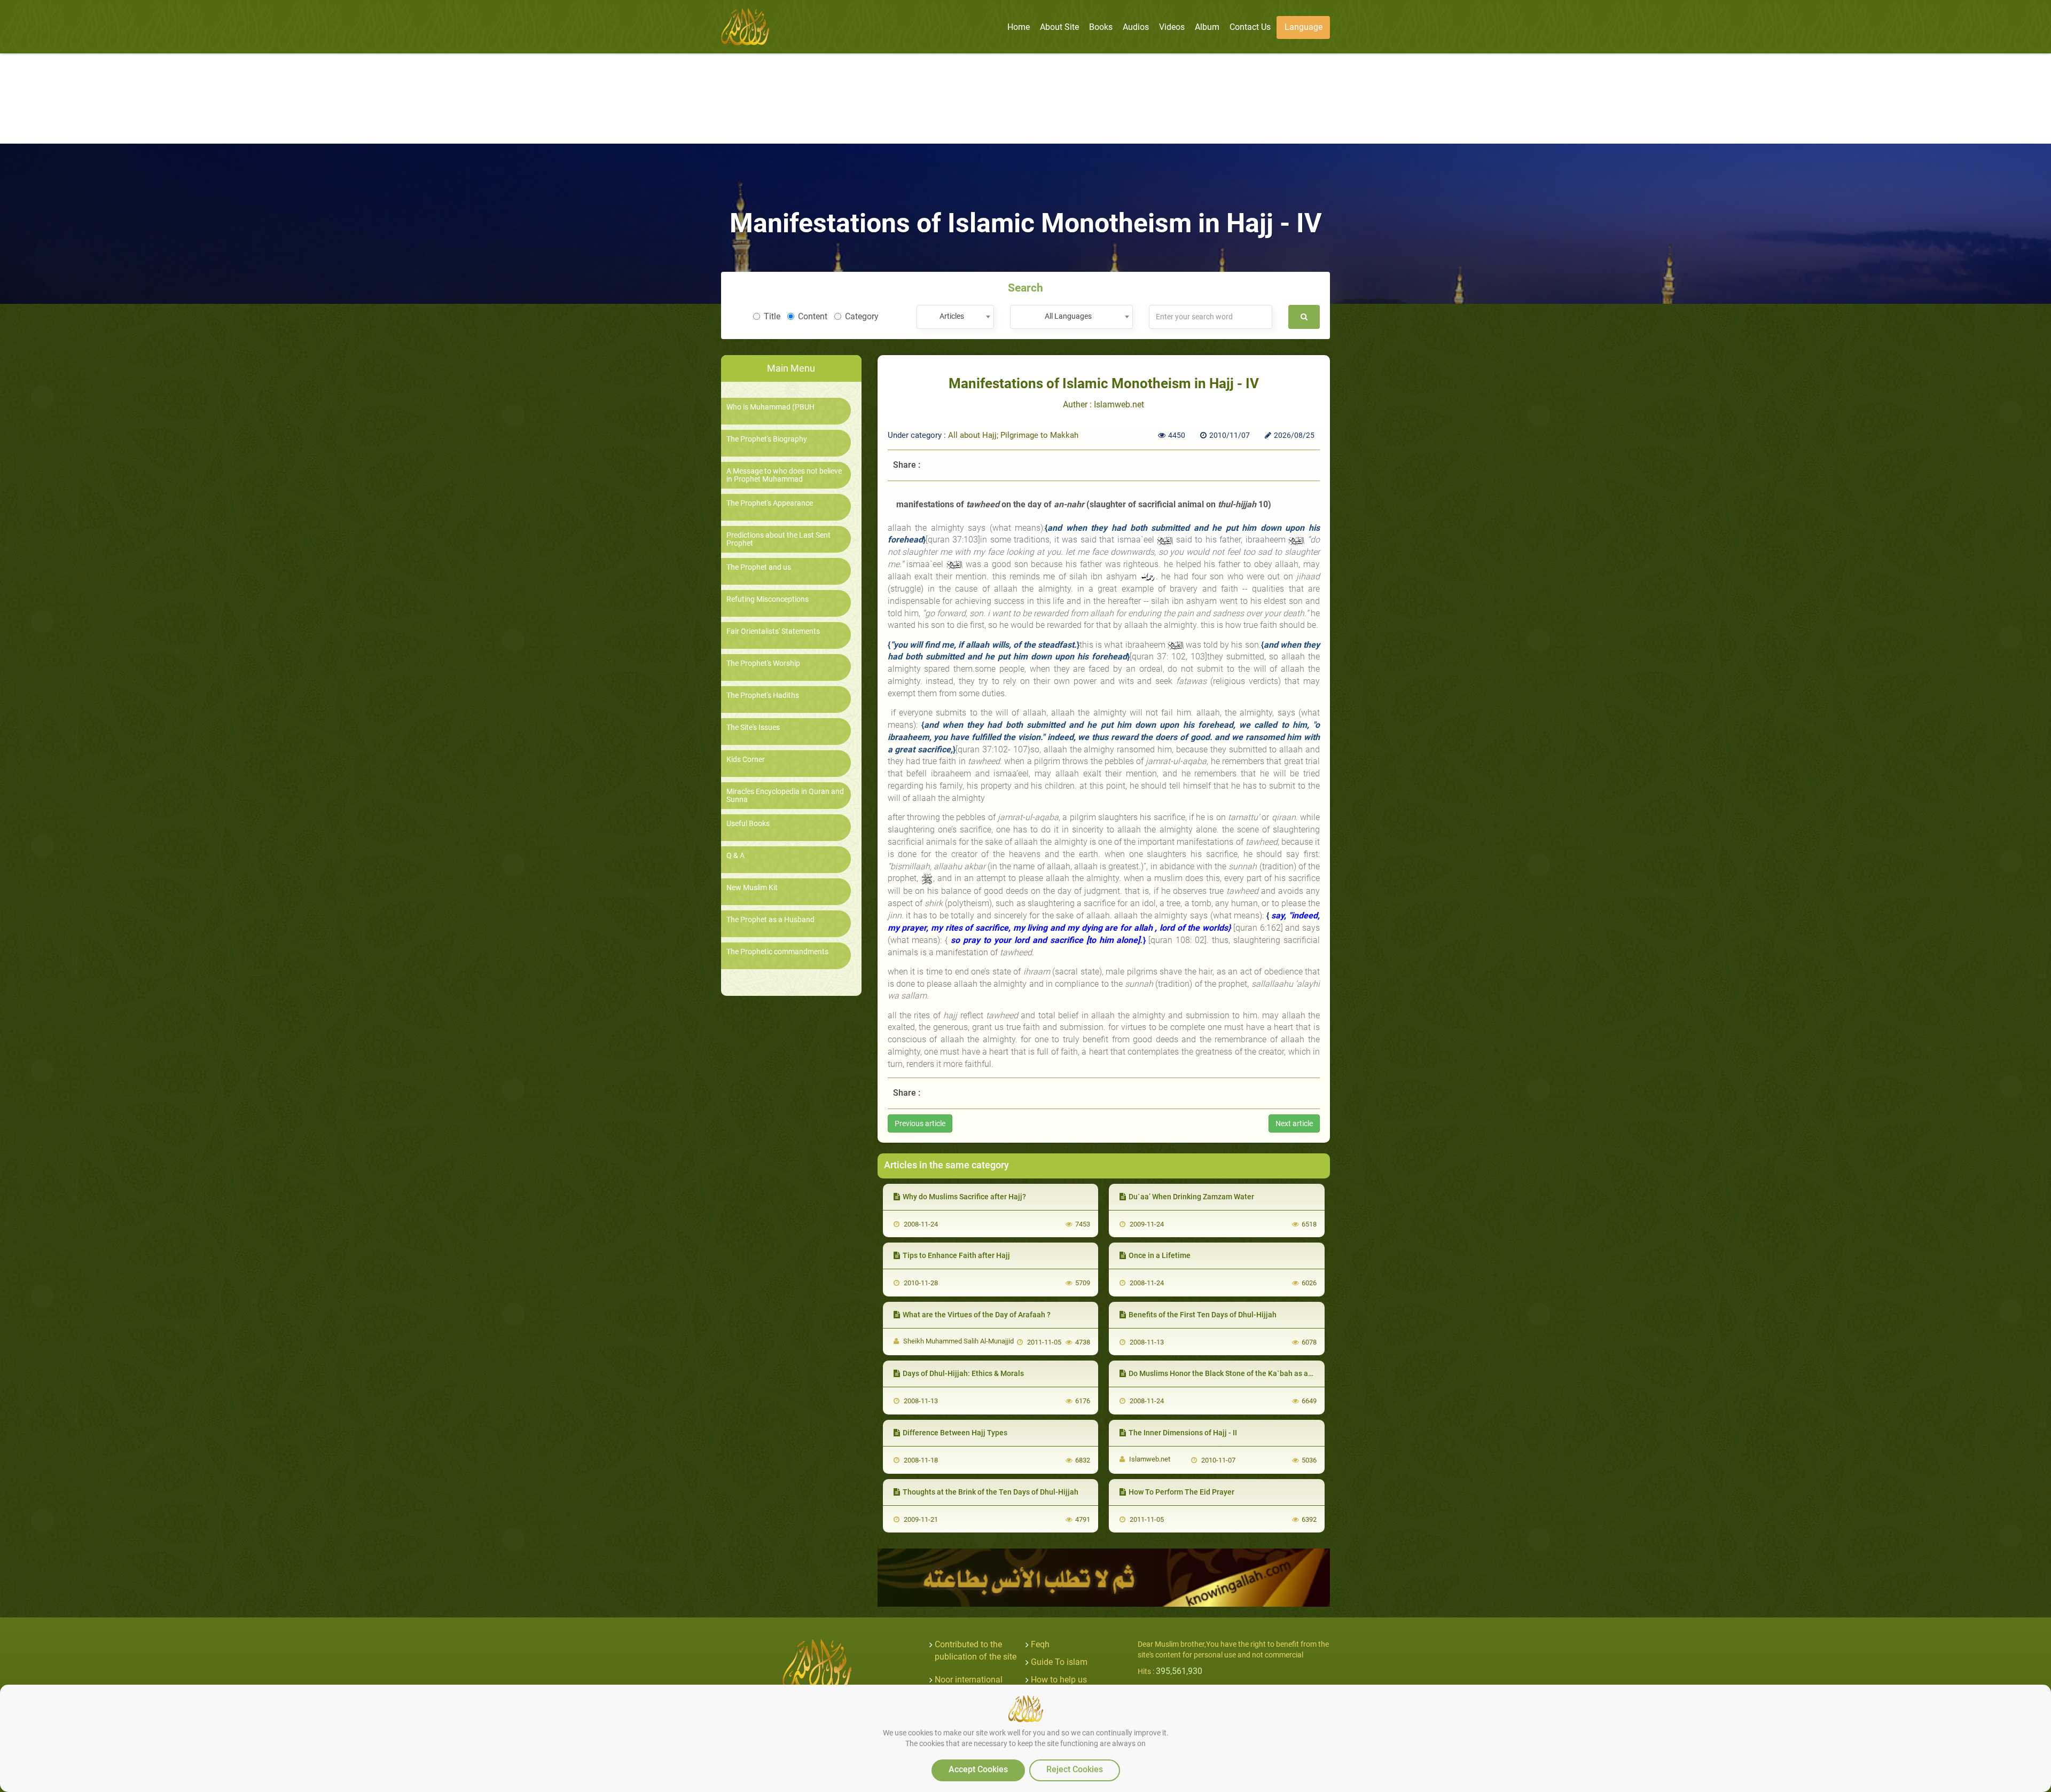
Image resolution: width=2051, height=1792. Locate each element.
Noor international (969, 1680)
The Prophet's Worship (763, 663)
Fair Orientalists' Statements (773, 631)
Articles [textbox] (952, 316)
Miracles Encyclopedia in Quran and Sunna (785, 796)
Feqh (1040, 1644)
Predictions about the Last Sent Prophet (778, 539)
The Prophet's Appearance (770, 503)
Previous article (920, 1123)
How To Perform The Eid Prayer (1181, 1492)
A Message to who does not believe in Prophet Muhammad (784, 475)
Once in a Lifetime (1160, 1255)
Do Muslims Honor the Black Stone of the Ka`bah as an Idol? (1230, 1373)
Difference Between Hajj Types (955, 1433)
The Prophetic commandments (777, 952)
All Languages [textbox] (1068, 316)
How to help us (1059, 1680)
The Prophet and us (759, 567)
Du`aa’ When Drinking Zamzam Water (1191, 1197)
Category (862, 316)
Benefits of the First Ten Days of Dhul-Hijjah (1203, 1315)
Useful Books (748, 824)
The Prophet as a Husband (770, 920)
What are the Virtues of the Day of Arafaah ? (977, 1315)
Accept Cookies (978, 1769)
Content (813, 316)
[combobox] (955, 317)
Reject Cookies (1075, 1769)
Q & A (735, 856)
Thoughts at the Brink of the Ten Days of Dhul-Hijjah (991, 1492)
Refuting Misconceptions (768, 599)
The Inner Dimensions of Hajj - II (1183, 1433)
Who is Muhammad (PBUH (770, 407)
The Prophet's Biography (767, 439)
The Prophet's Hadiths (763, 695)
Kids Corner (746, 760)
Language (1304, 27)
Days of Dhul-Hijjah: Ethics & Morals (963, 1373)
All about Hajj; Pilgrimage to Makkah (1013, 435)
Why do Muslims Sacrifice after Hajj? (964, 1197)
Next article (1294, 1123)
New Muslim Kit (752, 888)
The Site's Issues (753, 728)
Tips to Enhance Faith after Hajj (956, 1255)
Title (772, 316)
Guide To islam (1059, 1662)
